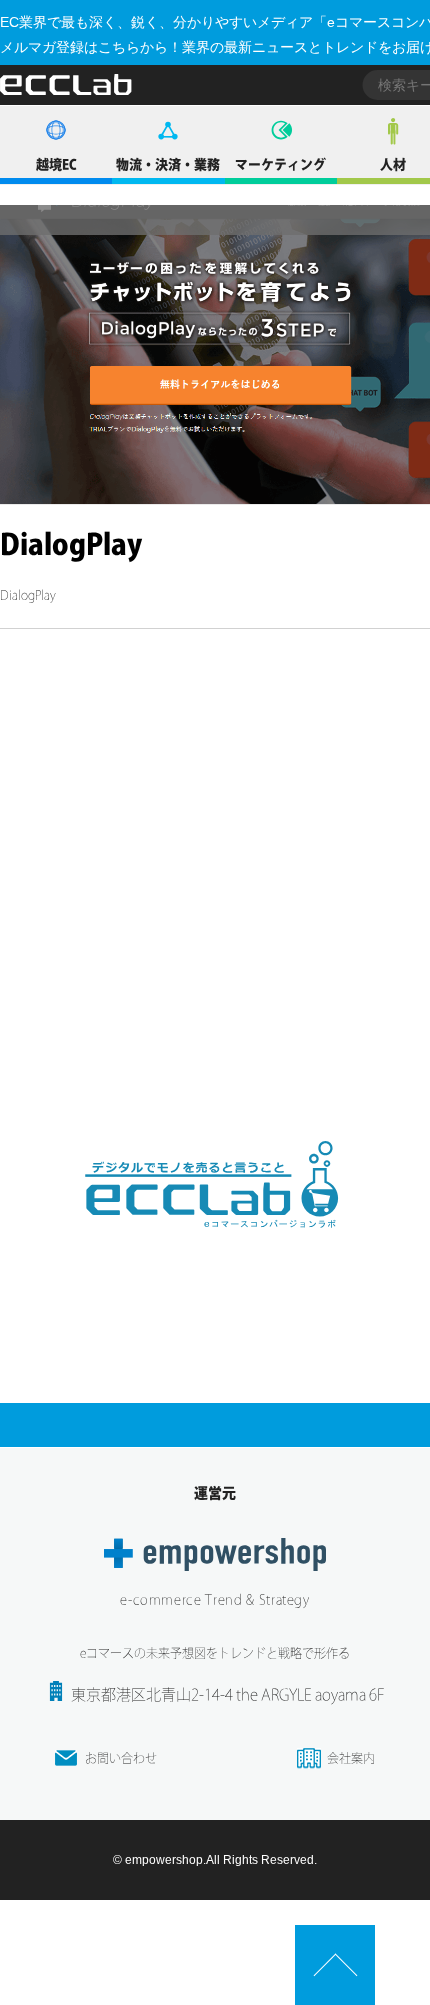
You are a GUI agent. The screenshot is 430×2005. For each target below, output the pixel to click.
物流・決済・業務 (168, 164)
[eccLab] (215, 1244)
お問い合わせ (121, 1758)
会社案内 (351, 1758)
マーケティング (280, 164)
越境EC (56, 164)
